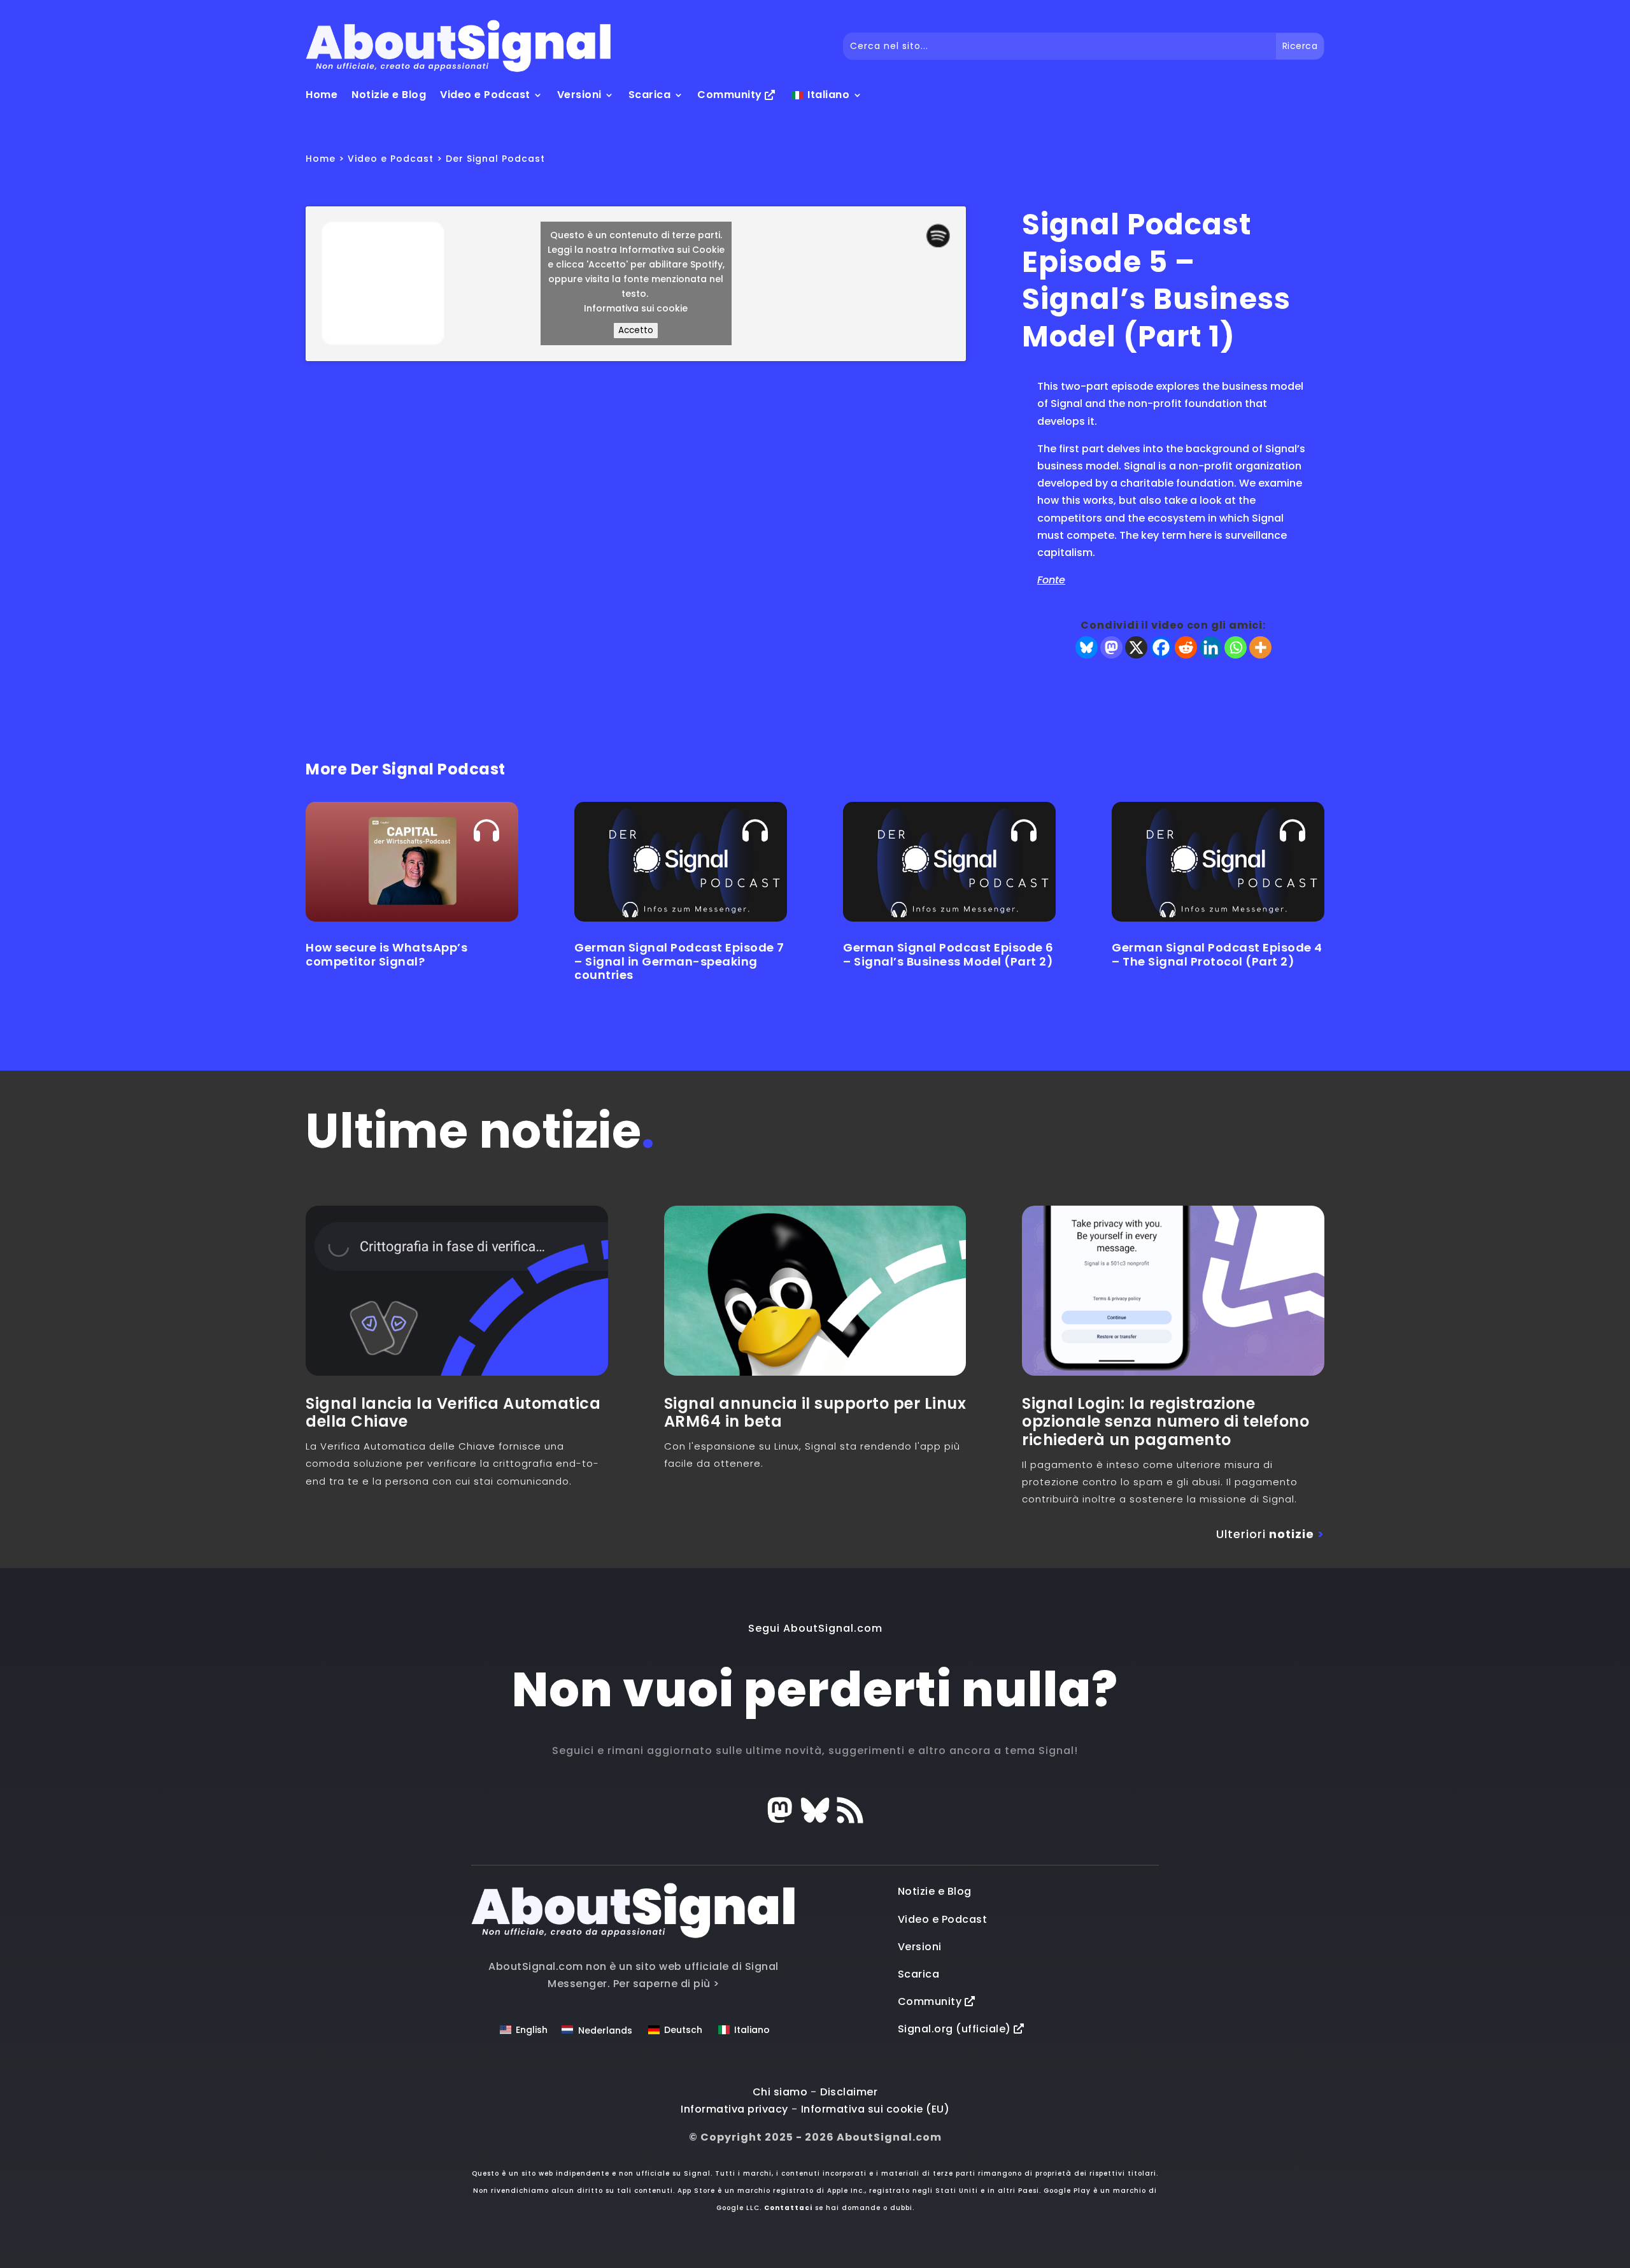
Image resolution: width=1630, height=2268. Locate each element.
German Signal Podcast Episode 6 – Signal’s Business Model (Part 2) (948, 954)
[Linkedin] (1211, 647)
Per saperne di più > (666, 1984)
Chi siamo (780, 2092)
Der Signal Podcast (495, 159)
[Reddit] (1186, 647)
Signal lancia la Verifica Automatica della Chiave (453, 1413)
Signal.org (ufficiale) (956, 2029)
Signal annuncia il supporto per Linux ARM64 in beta (815, 1413)
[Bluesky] (1087, 647)
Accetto (636, 330)
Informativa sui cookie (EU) (875, 2109)
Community (731, 95)
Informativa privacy (734, 2109)
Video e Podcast (485, 95)
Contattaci (788, 2208)
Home (322, 95)
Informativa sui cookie (636, 308)
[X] (1136, 647)
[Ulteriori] (1260, 647)
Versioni (579, 95)
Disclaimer (849, 2092)
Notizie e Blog (389, 95)
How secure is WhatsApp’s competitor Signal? (386, 954)
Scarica (650, 95)
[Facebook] (1161, 647)
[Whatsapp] (1236, 647)
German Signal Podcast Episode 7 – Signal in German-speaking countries (679, 961)
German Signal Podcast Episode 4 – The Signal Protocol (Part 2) (1217, 954)
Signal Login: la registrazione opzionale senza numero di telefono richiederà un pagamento (1166, 1422)
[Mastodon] (1111, 647)
